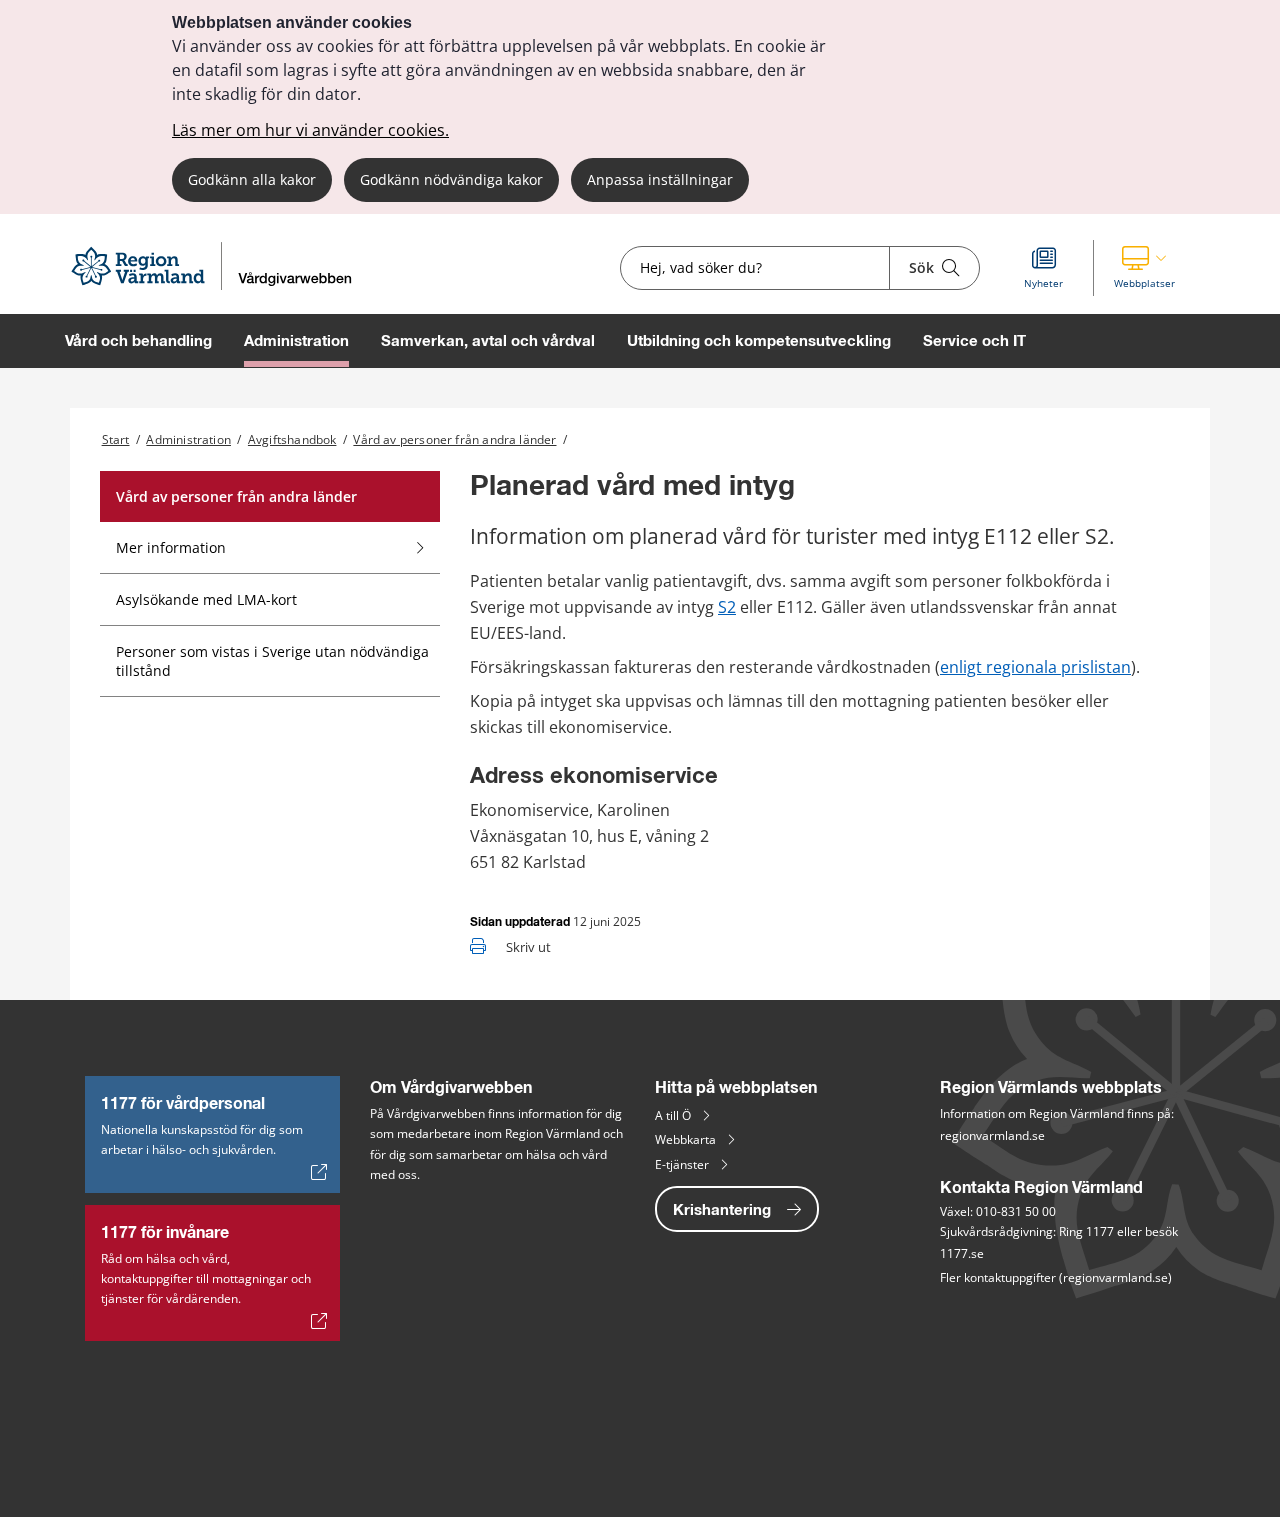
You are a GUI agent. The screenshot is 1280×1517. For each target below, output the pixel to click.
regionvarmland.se (992, 1135)
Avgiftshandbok (292, 439)
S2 (727, 607)
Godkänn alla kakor (252, 179)
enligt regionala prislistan (1035, 667)
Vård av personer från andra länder (454, 439)
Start (116, 439)
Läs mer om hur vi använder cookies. (310, 130)
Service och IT (974, 340)
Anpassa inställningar (660, 179)
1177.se (962, 1253)
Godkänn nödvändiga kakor (451, 179)
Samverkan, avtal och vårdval (488, 340)
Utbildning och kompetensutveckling (759, 340)
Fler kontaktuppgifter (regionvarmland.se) (1056, 1277)
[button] (1144, 268)
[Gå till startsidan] (220, 284)
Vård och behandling (138, 340)
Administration (296, 340)
